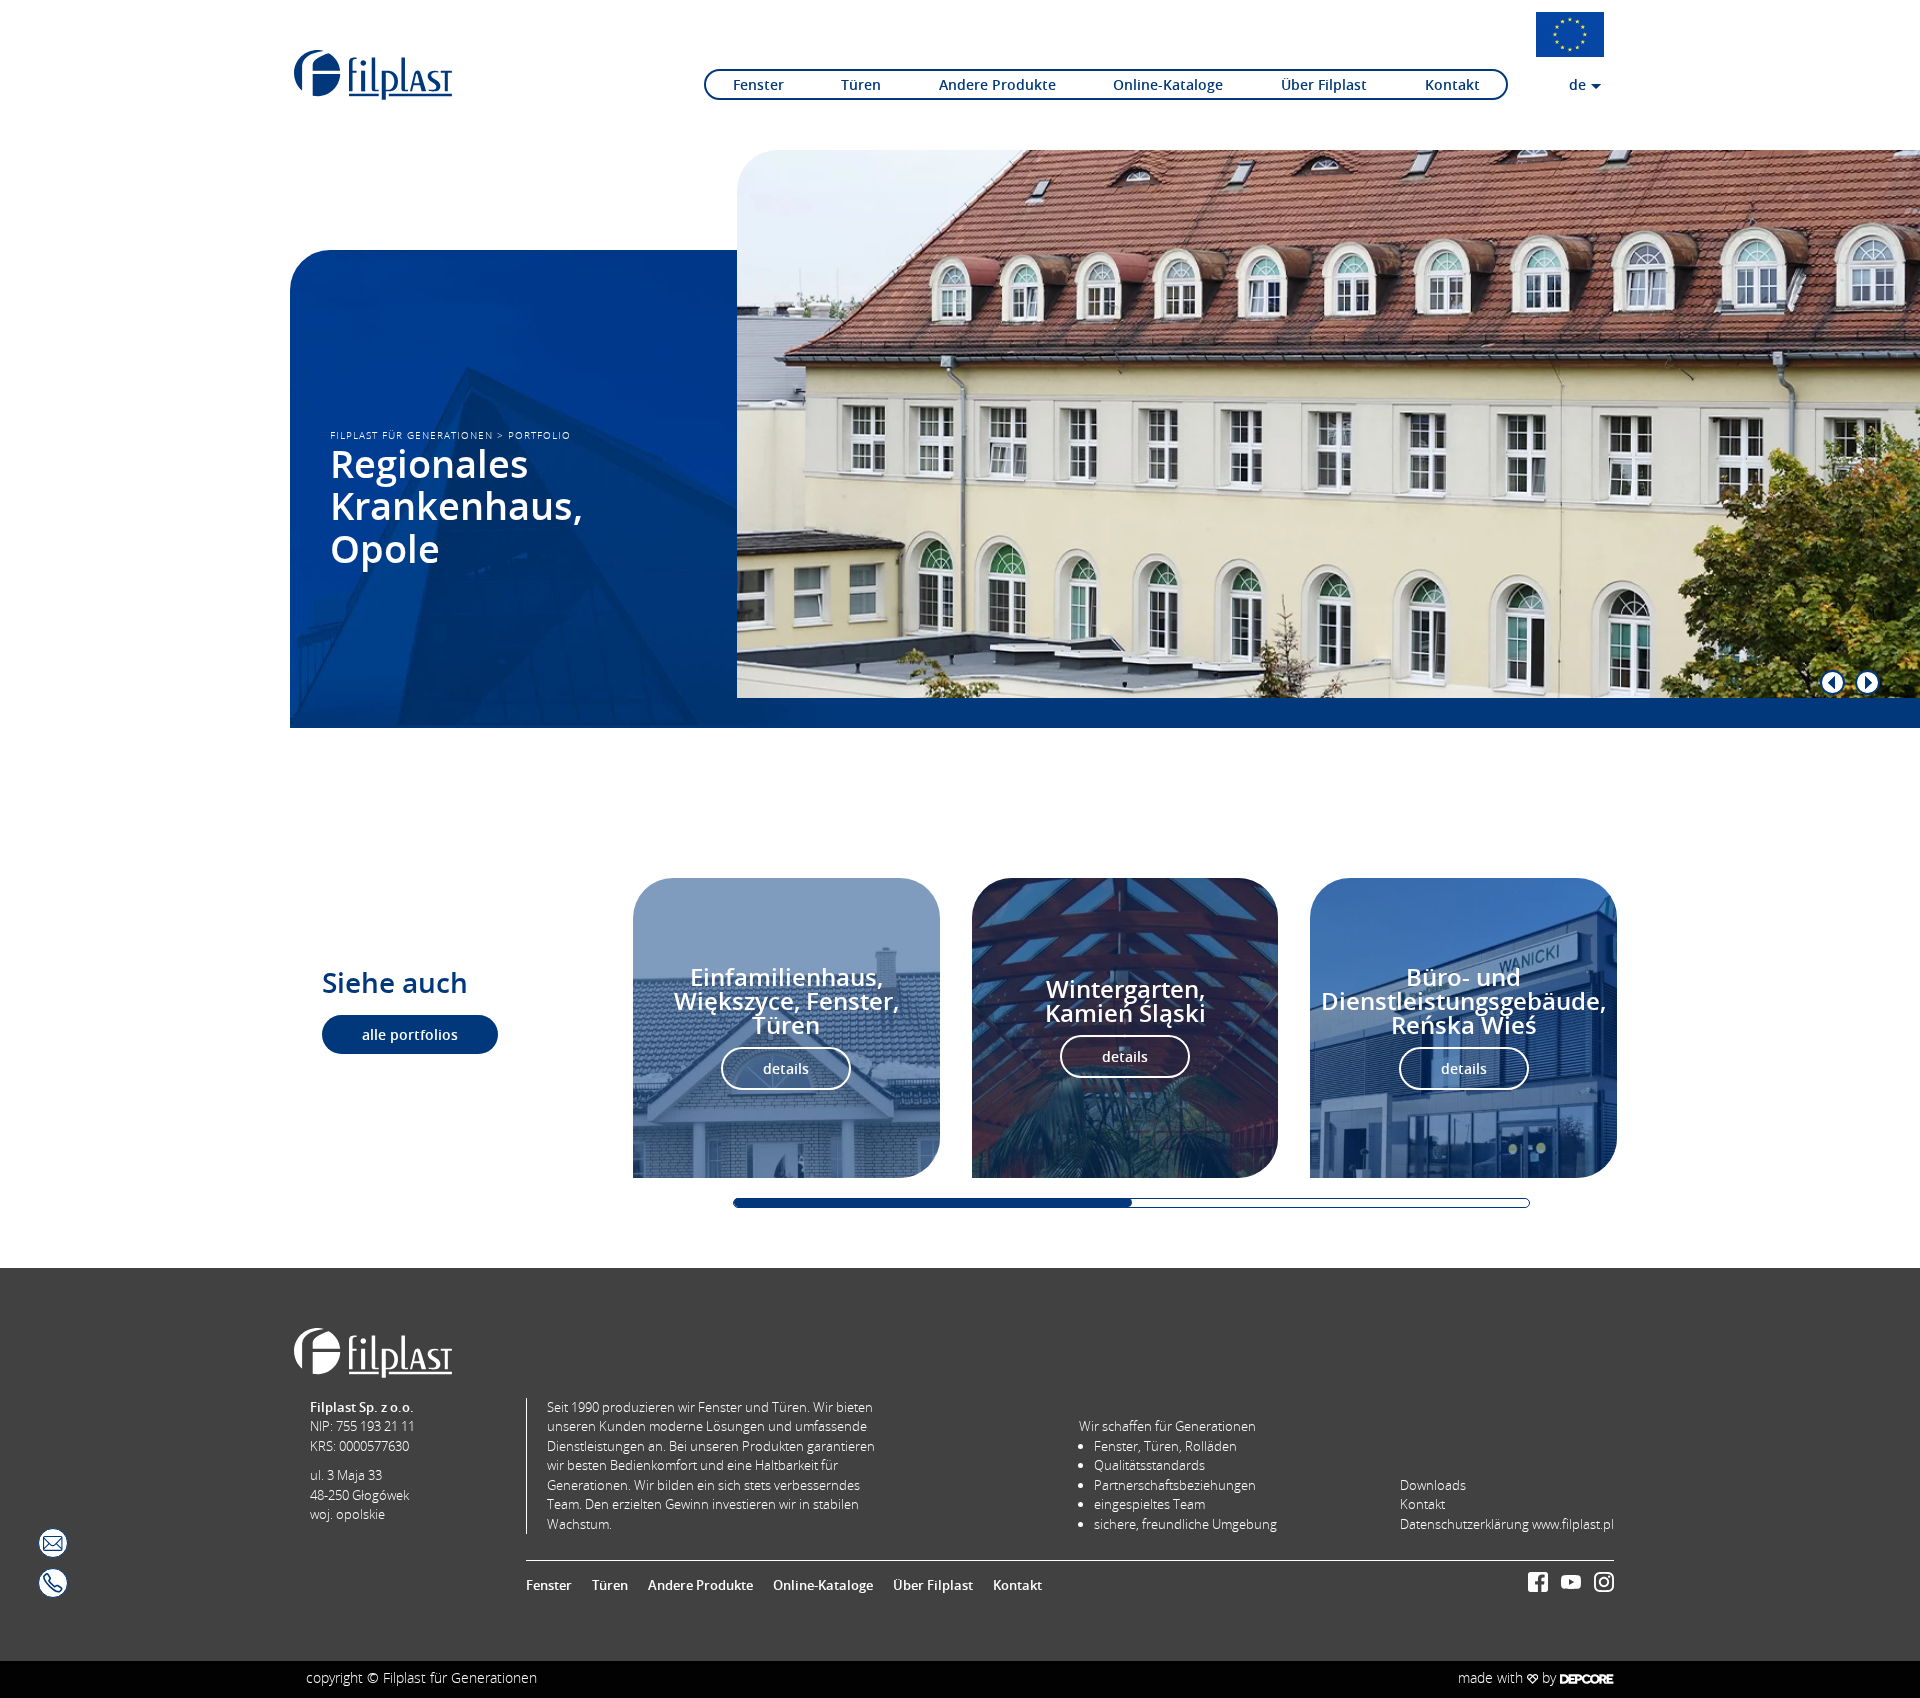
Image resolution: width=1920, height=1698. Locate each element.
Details (786, 1068)
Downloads (1433, 1485)
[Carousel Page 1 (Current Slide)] (933, 1202)
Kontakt (1452, 84)
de (1577, 84)
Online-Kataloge (1168, 84)
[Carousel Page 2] (1331, 1202)
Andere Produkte (997, 84)
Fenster (758, 84)
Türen (861, 84)
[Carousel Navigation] (1288, 682)
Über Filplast (1324, 84)
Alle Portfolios (410, 1034)
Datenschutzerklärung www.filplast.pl (1507, 1524)
